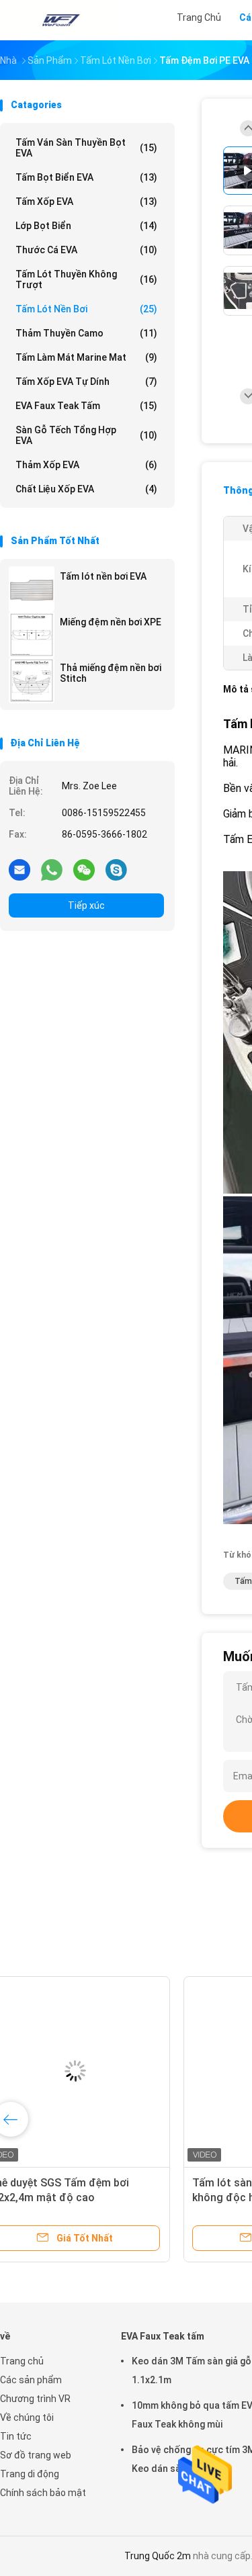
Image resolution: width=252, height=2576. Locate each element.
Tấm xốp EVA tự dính (86, 382)
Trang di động (30, 2474)
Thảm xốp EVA (86, 465)
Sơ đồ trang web (36, 2455)
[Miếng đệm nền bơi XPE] (32, 635)
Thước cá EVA (86, 250)
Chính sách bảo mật (43, 2493)
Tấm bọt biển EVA (86, 177)
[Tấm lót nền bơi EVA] (32, 589)
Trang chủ (22, 2361)
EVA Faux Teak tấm (86, 406)
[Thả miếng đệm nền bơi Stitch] (32, 680)
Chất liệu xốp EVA (86, 489)
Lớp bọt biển (86, 226)
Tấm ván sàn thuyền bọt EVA (86, 148)
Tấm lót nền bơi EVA (103, 576)
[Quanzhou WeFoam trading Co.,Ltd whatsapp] (52, 869)
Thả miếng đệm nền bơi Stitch (111, 673)
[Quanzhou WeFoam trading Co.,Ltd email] (19, 869)
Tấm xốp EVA (86, 202)
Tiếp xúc (86, 905)
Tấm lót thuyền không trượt (86, 279)
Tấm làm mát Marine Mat (86, 357)
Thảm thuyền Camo (86, 333)
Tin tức (16, 2436)
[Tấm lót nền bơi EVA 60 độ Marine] (105, 2071)
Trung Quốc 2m (158, 2556)
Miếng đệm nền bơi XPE (111, 622)
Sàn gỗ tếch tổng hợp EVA (86, 435)
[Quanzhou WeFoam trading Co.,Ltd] (59, 20)
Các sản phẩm (31, 2380)
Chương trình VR (35, 2399)
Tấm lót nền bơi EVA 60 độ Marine (102, 2183)
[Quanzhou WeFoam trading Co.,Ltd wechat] (84, 869)
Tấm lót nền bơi (86, 309)
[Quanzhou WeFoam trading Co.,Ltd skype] (116, 869)
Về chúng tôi (27, 2417)
